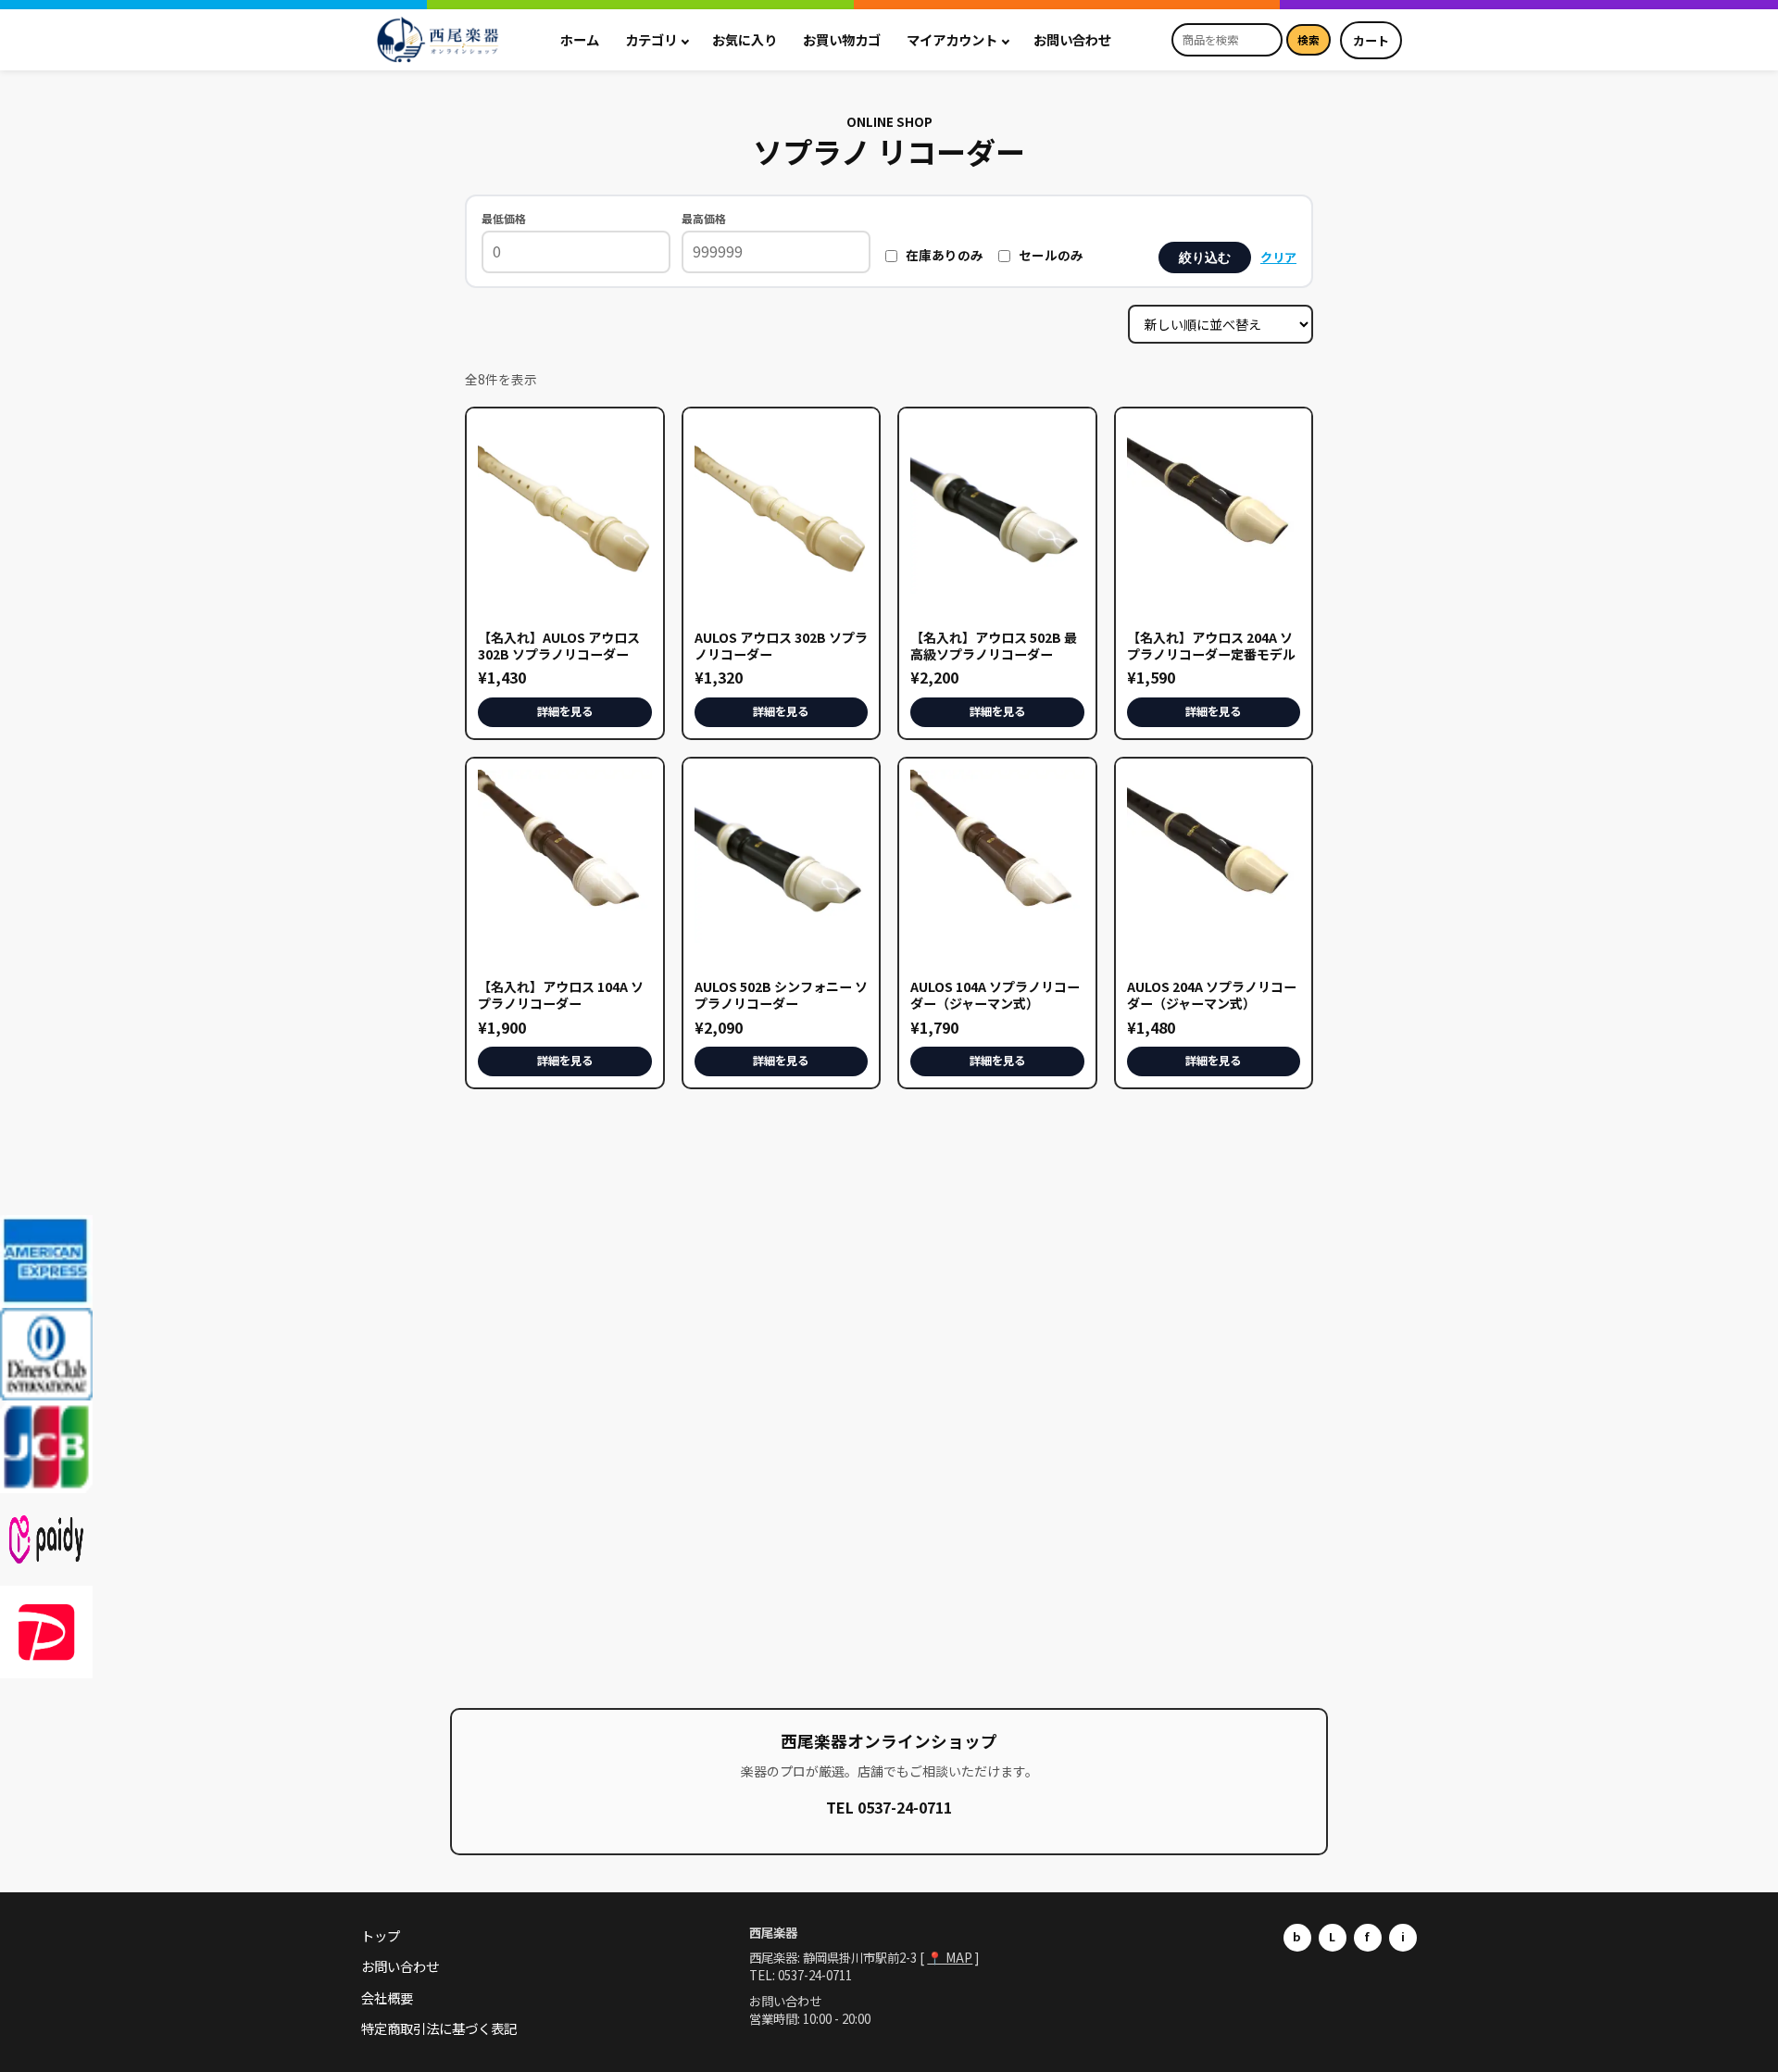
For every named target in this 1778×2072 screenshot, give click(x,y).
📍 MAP (950, 1957)
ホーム (580, 39)
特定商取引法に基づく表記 (439, 2028)
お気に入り (745, 39)
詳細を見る (565, 711)
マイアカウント (952, 39)
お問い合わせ (1072, 39)
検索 (1308, 40)
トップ (381, 1935)
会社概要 (387, 1997)
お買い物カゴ (842, 39)
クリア (1278, 257)
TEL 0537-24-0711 (889, 1807)
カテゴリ (651, 39)
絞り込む (1205, 257)
